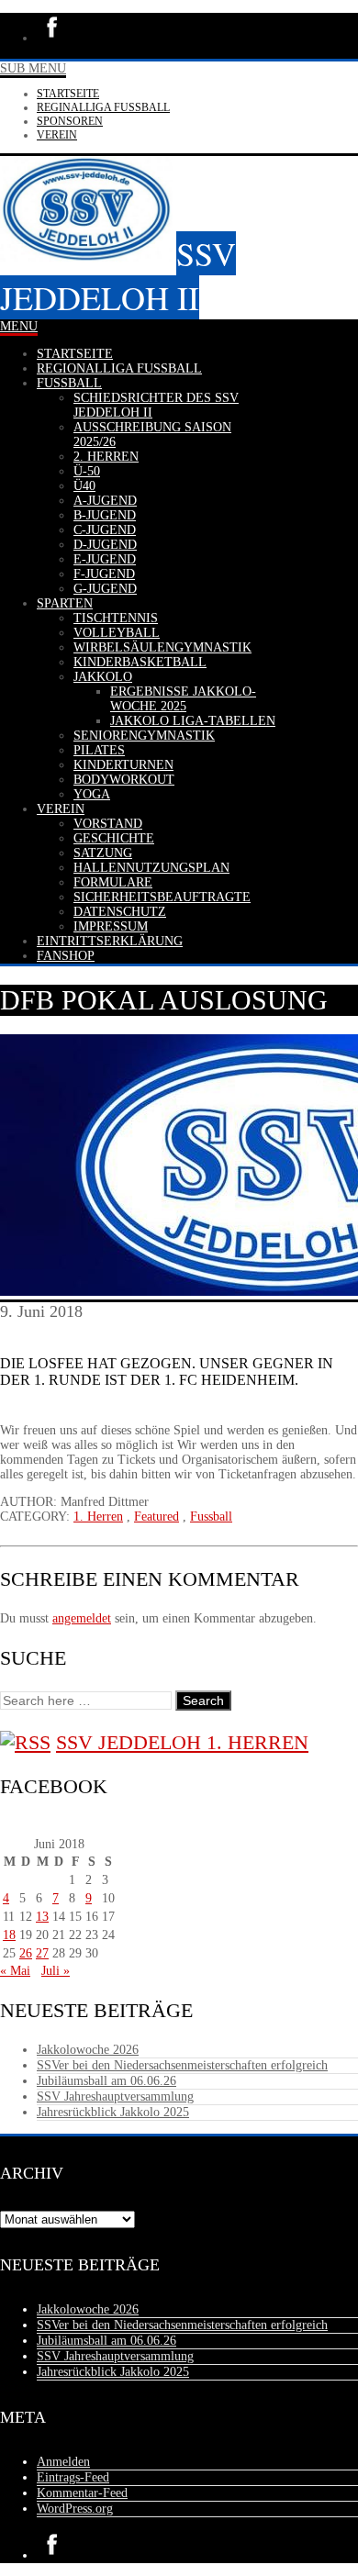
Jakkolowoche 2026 (88, 2050)
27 (42, 1953)
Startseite (68, 94)
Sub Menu (33, 68)
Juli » (56, 1971)
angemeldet (82, 1618)
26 (26, 1953)
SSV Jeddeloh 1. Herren (182, 1742)
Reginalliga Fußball (103, 107)
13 (42, 1917)
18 (9, 1935)
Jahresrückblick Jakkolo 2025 (113, 2112)
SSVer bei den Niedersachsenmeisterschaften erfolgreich (182, 2065)
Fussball (211, 1517)
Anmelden (63, 2462)
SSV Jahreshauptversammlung (115, 2096)
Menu (19, 326)
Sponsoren (70, 121)
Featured (157, 1517)
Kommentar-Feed (82, 2493)
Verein (57, 135)
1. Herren (98, 1517)
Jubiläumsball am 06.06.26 (106, 2081)
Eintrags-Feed (73, 2477)
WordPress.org (75, 2509)
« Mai (15, 1971)
